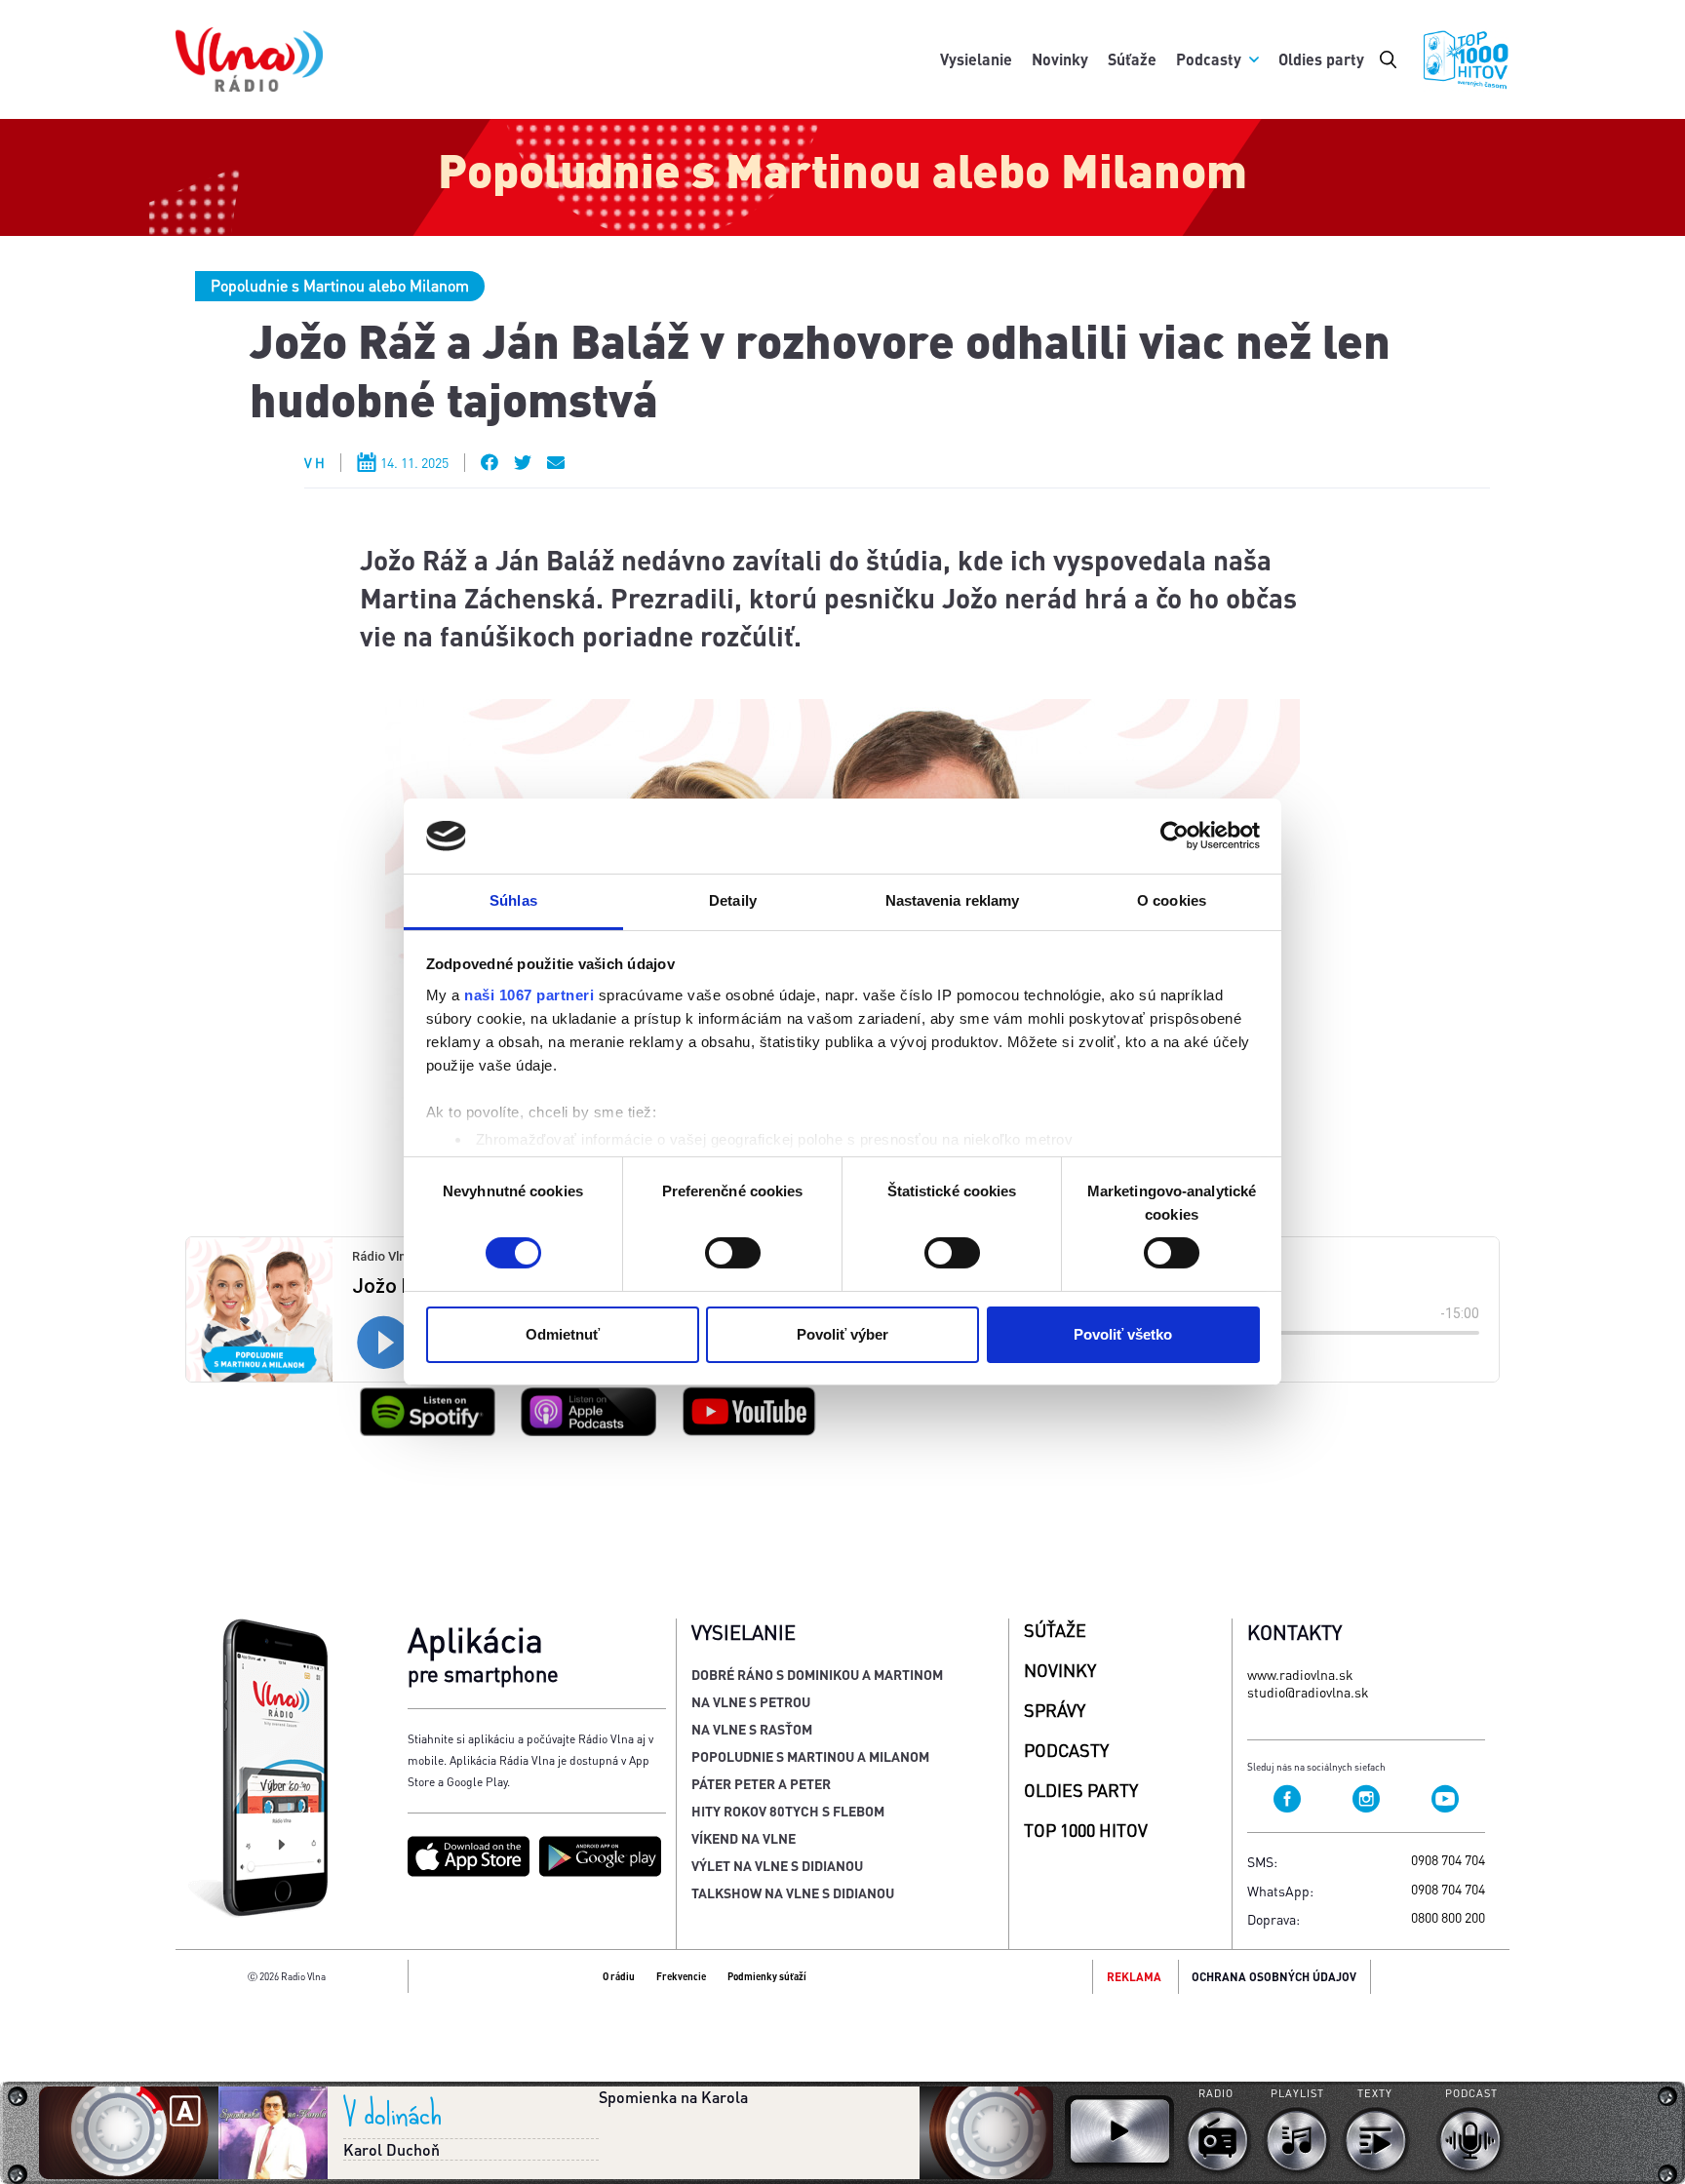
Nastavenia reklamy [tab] (953, 900)
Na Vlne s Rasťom (752, 1729)
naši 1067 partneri (529, 995)
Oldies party (1321, 59)
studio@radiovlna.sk (1308, 1692)
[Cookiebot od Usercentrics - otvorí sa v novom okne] (1175, 836)
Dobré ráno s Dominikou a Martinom (817, 1674)
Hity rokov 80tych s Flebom (788, 1811)
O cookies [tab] (1172, 900)
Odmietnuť (563, 1334)
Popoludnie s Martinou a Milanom (810, 1756)
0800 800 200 (1448, 1917)
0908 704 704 (1448, 1859)
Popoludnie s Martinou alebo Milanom (340, 285)
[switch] (733, 1253)
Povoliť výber (842, 1334)
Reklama (1134, 1977)
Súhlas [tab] (513, 900)
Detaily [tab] (733, 900)
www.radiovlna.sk (1300, 1674)
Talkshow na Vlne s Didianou (793, 1892)
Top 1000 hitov (1086, 1830)
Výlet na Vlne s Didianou (777, 1865)
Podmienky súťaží (767, 1976)
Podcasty (1209, 59)
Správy (1055, 1710)
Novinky (1060, 59)
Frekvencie (681, 1976)
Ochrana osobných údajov (1274, 1977)
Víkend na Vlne (744, 1838)
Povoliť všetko (1123, 1334)
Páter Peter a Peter (761, 1783)
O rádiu (619, 1976)
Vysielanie (976, 59)
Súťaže (1132, 59)
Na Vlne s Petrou (751, 1701)
